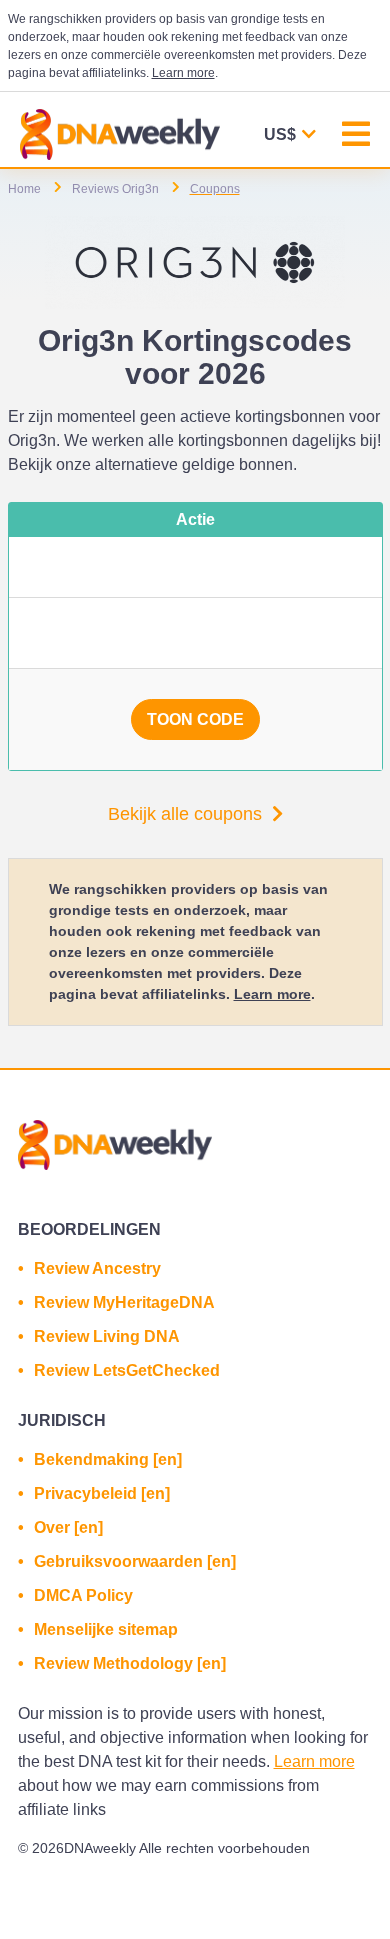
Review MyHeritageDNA (124, 1302)
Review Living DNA (107, 1336)
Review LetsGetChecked (127, 1370)
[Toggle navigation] (356, 136)
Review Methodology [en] (130, 1663)
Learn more (183, 73)
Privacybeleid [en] (102, 1493)
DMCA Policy (83, 1595)
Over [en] (68, 1527)
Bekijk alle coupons (185, 814)
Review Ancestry (97, 1268)
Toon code (195, 719)
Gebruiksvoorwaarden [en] (135, 1561)
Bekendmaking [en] (108, 1459)
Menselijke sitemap (106, 1629)
